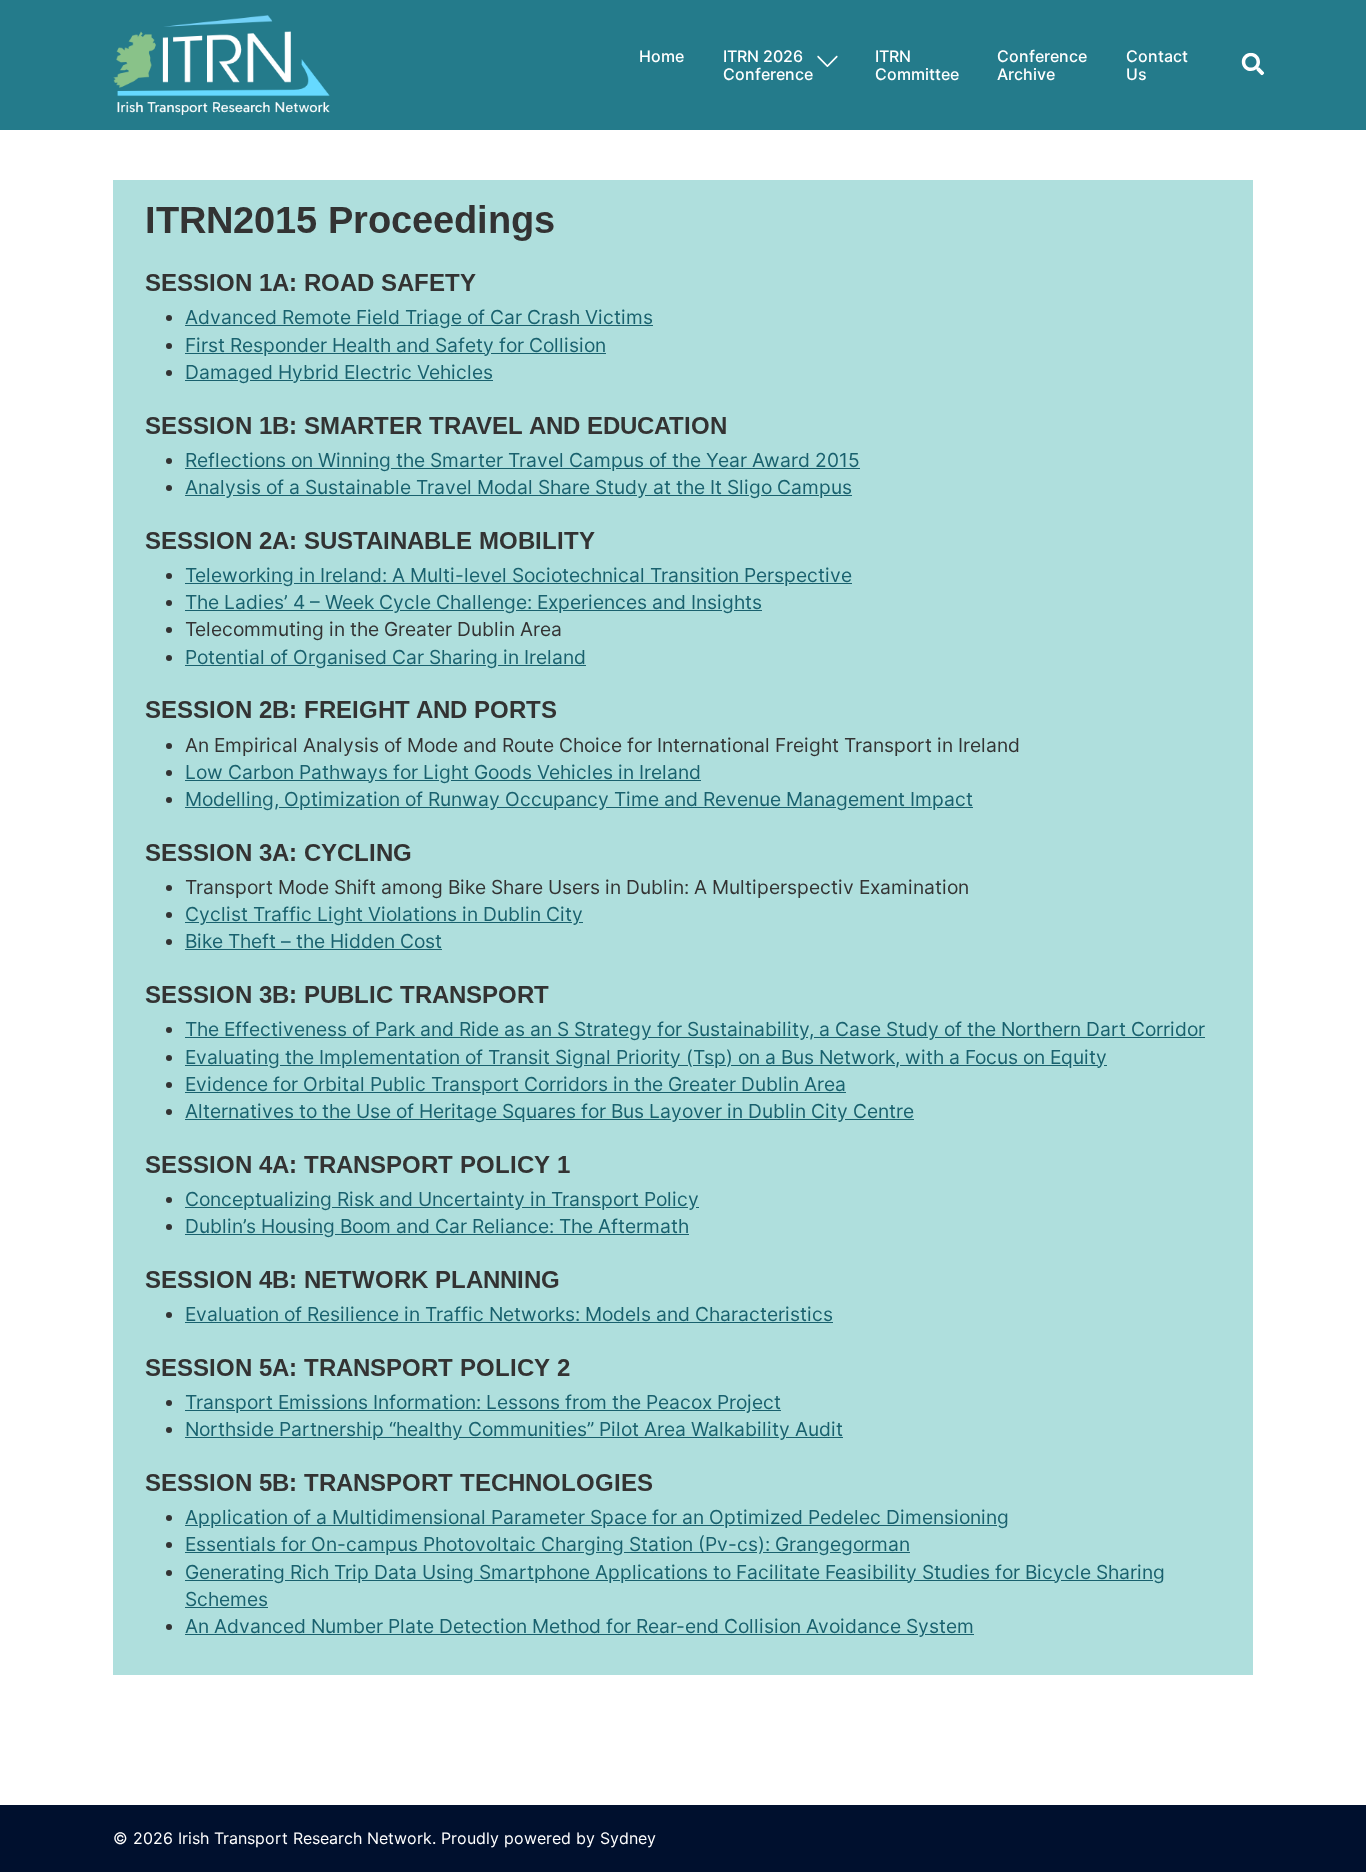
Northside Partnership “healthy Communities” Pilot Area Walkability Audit (514, 1429)
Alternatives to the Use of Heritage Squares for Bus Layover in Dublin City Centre (549, 1111)
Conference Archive (1042, 65)
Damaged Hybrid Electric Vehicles (339, 372)
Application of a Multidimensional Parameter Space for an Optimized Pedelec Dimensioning (597, 1517)
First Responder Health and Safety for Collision (395, 345)
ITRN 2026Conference (768, 65)
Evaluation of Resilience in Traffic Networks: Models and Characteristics (509, 1314)
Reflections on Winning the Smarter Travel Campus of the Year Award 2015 (522, 460)
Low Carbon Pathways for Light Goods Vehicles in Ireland (443, 772)
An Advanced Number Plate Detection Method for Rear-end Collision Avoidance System (579, 1626)
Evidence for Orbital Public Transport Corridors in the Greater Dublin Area (515, 1084)
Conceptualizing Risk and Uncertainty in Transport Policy (442, 1199)
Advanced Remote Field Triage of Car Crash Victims (419, 317)
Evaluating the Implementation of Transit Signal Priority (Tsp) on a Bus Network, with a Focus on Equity (646, 1057)
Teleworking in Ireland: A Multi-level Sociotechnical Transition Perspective (518, 575)
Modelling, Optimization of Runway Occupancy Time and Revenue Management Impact (579, 799)
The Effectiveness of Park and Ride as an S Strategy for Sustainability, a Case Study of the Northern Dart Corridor (695, 1029)
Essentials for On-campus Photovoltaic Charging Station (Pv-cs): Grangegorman (547, 1544)
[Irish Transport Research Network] (221, 63)
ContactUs (1157, 65)
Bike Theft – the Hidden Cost (313, 941)
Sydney (628, 1838)
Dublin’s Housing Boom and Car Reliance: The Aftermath (437, 1226)
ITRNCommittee (917, 65)
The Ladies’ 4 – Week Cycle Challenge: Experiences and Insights (473, 602)
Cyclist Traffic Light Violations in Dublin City (384, 914)
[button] (1245, 65)
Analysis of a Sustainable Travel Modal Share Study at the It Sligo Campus (518, 487)
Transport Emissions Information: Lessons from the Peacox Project (483, 1402)
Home (661, 56)
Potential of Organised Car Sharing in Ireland (385, 657)
